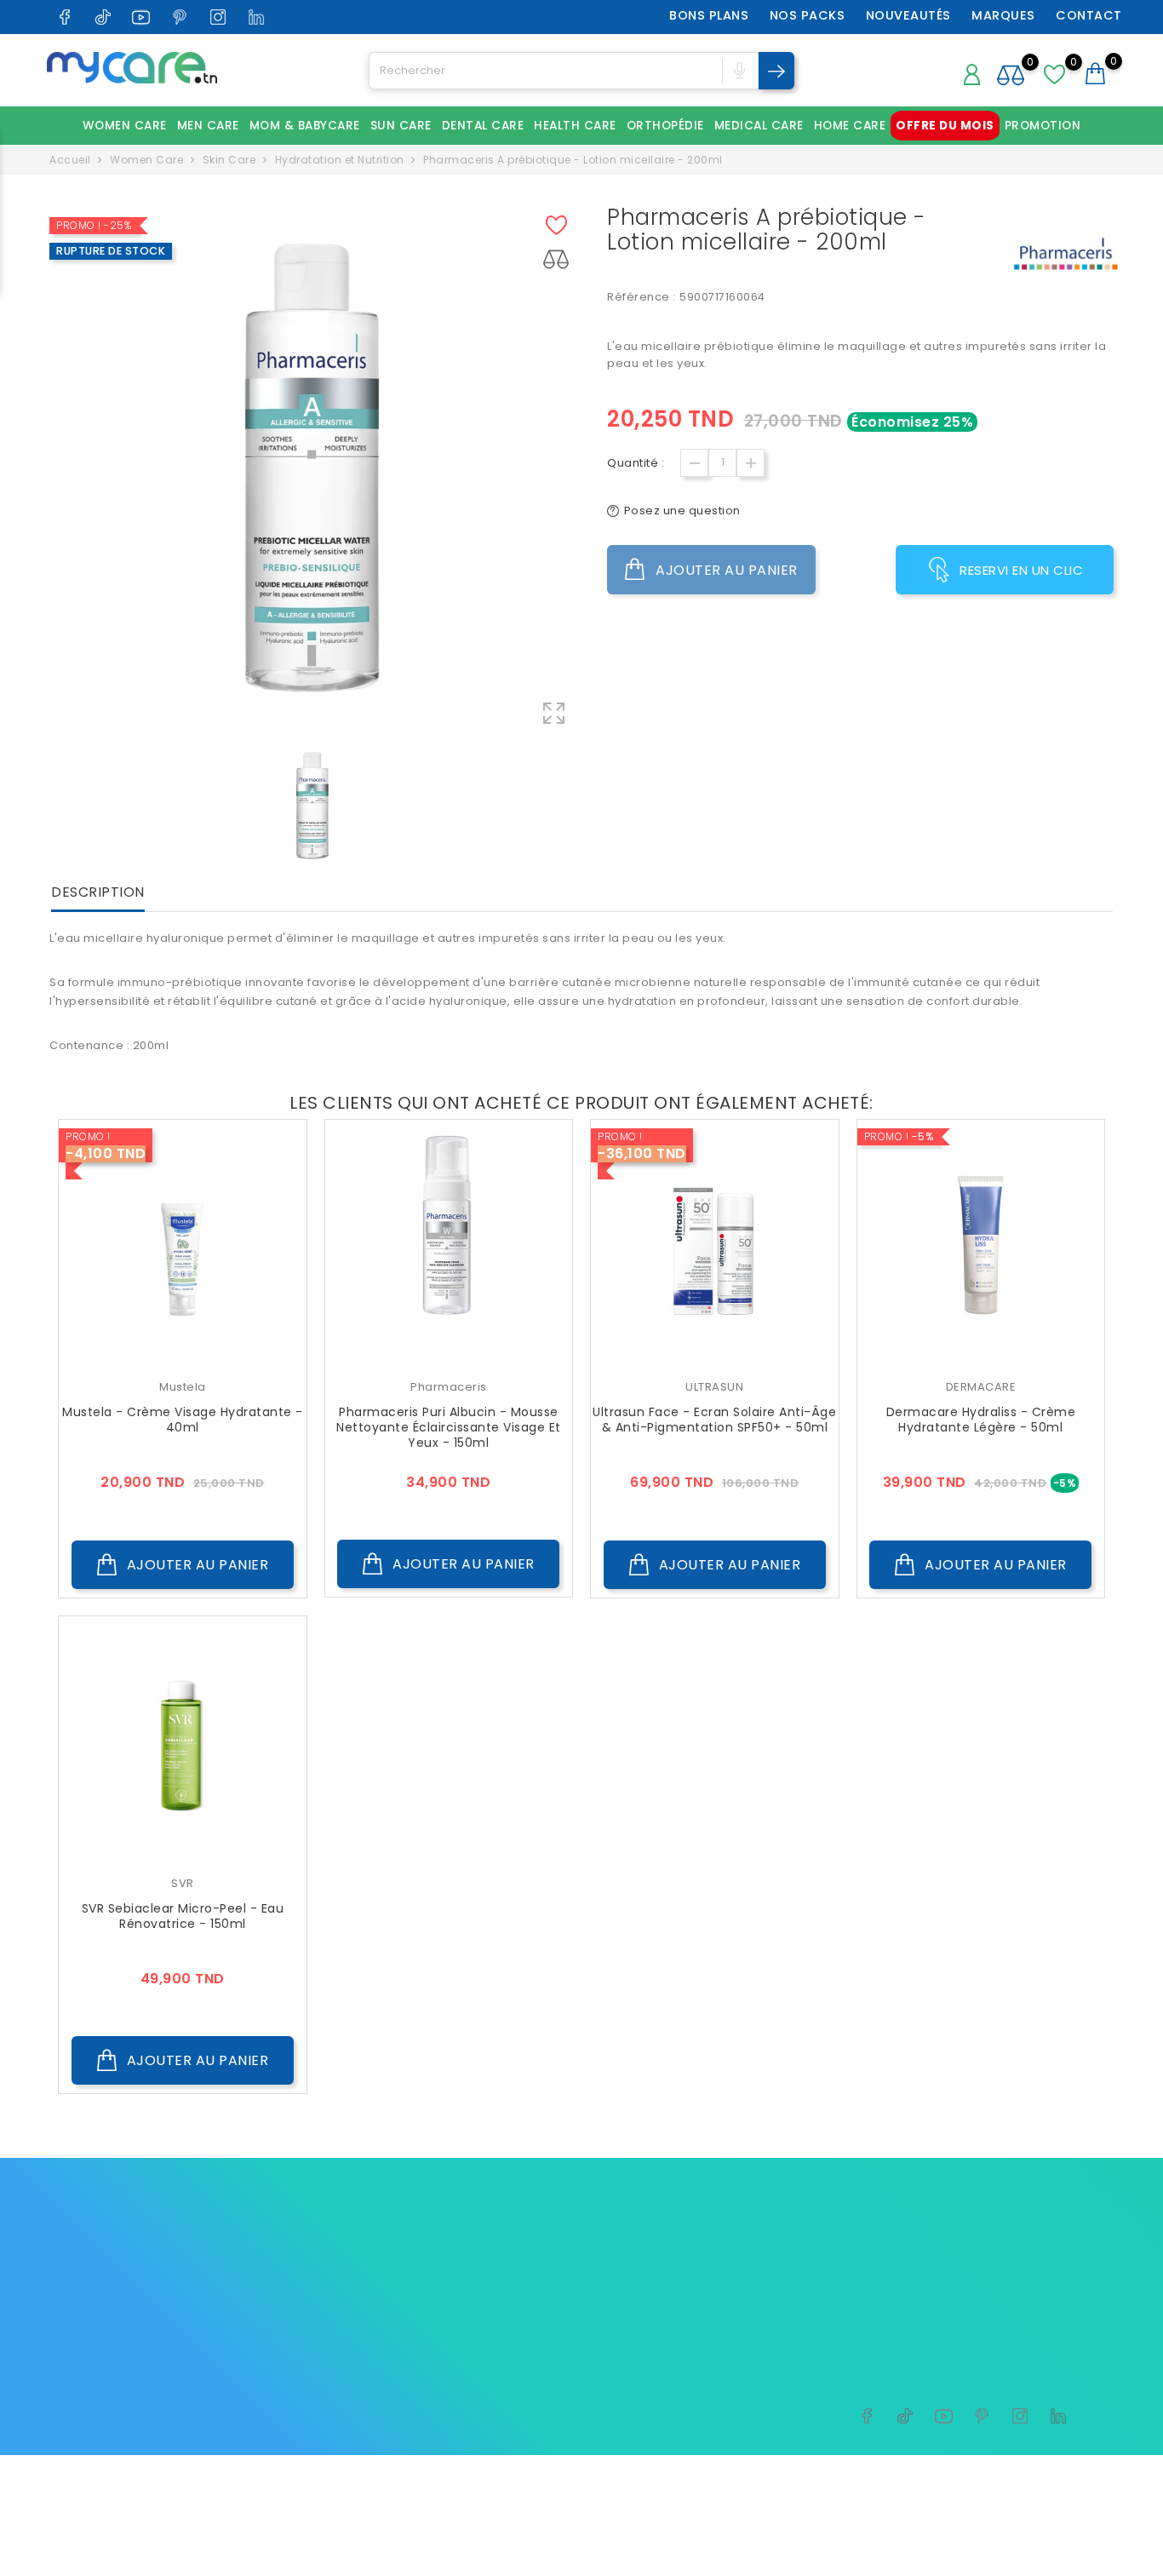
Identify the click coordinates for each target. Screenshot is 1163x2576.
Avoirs (699, 2305)
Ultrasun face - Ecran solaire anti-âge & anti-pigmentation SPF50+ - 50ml (714, 1420)
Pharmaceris (449, 1387)
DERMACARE (981, 1387)
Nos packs (808, 15)
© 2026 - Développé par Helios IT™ (152, 2477)
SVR (183, 1883)
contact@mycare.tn (129, 2337)
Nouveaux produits (376, 2305)
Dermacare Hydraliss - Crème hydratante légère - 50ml (981, 1420)
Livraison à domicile (559, 2305)
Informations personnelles (759, 2252)
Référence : (642, 297)
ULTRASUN (714, 1387)
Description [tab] (98, 893)
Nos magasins (542, 2331)
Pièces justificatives (739, 2358)
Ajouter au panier (725, 570)
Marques (1003, 15)
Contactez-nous (548, 2278)
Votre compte (736, 2216)
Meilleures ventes (372, 2331)
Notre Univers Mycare (563, 2252)
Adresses (708, 2331)
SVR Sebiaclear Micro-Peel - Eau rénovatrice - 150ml (183, 1916)
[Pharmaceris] (1065, 255)
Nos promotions (367, 2278)
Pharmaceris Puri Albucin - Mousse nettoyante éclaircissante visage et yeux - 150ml (449, 1427)
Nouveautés (908, 15)
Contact (1089, 15)
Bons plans (709, 15)
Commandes (719, 2278)
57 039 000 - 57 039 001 (138, 2311)
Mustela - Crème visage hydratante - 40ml (183, 1420)
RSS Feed (455, 2399)
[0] (1055, 84)
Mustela (183, 1387)
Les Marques (358, 2252)
